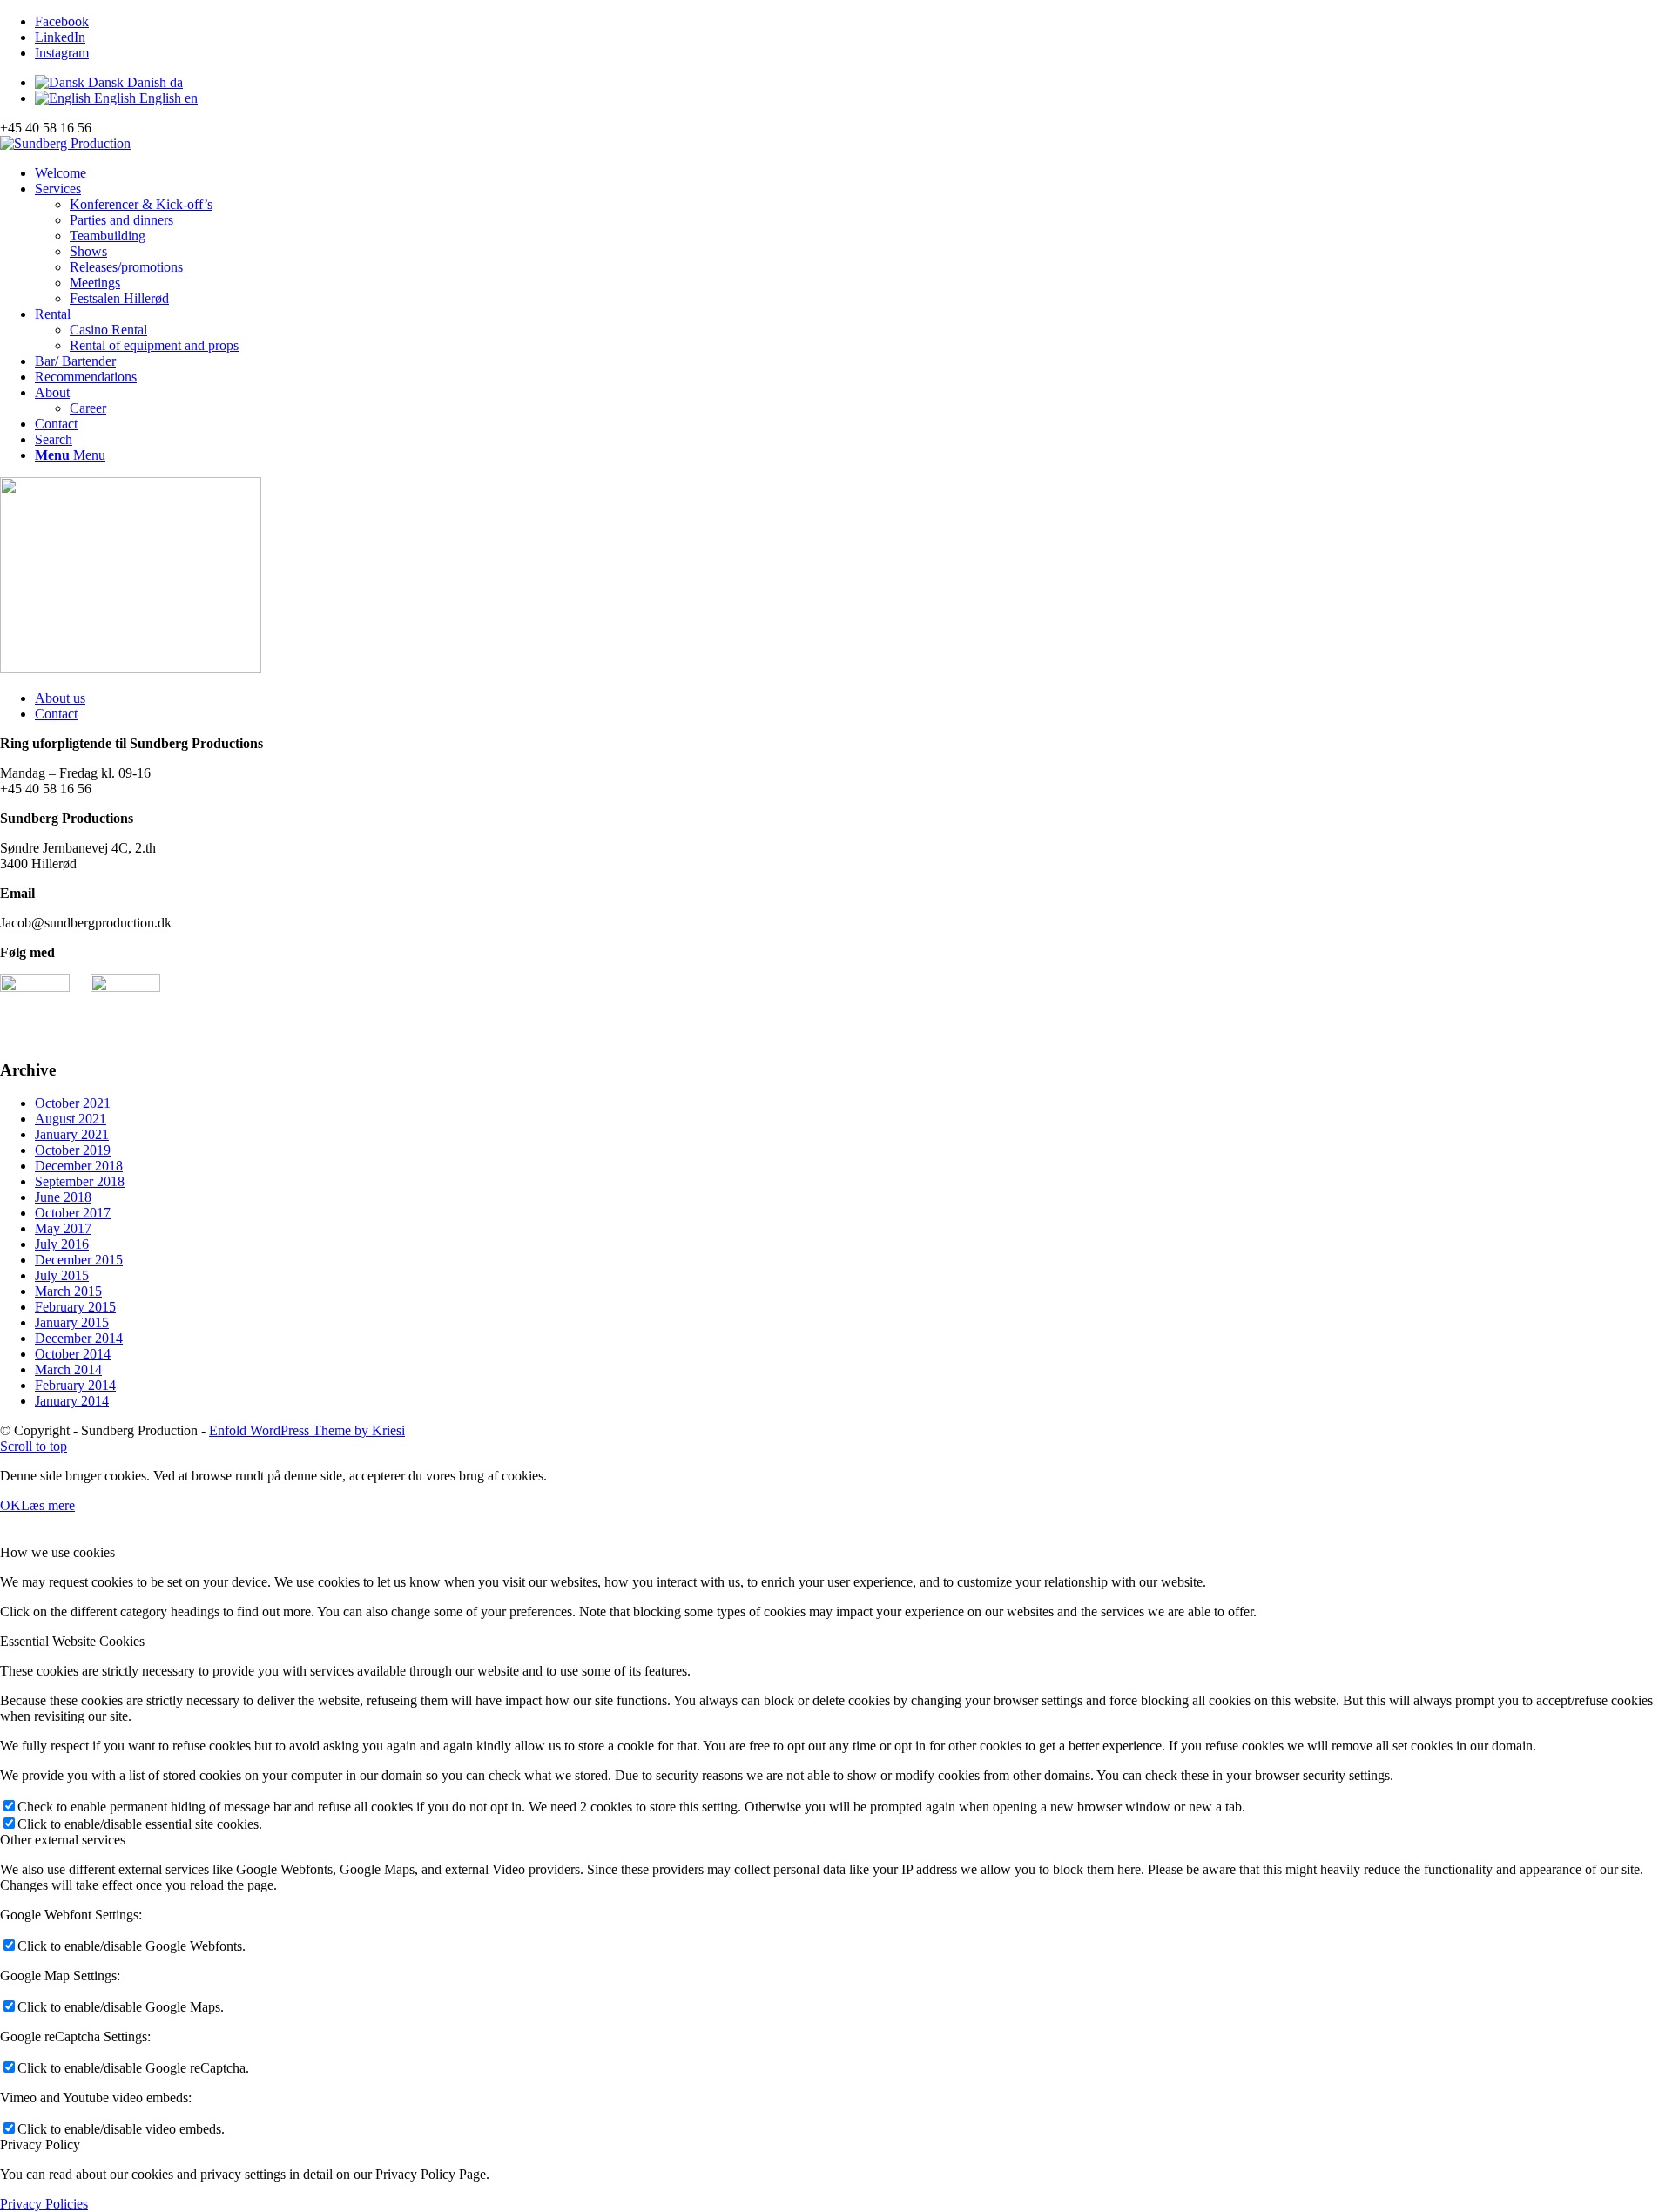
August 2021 (71, 1119)
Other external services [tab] (63, 1840)
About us (60, 698)
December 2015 (79, 1260)
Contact (56, 714)
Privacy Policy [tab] (40, 2145)
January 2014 (72, 1401)
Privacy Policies (44, 2204)
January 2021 (72, 1134)
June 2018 (63, 1197)
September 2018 (80, 1181)
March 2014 (68, 1369)
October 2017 (73, 1213)
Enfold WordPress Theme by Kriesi (307, 1430)
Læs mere (48, 1505)
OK (10, 1505)
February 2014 (75, 1385)
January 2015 (72, 1322)
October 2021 (73, 1103)
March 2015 (68, 1291)
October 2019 (73, 1150)
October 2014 (73, 1354)
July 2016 (62, 1244)
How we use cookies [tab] (57, 1552)
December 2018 (79, 1166)
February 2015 (75, 1307)
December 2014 (79, 1338)
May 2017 (63, 1228)
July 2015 (62, 1275)
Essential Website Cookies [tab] (72, 1641)
